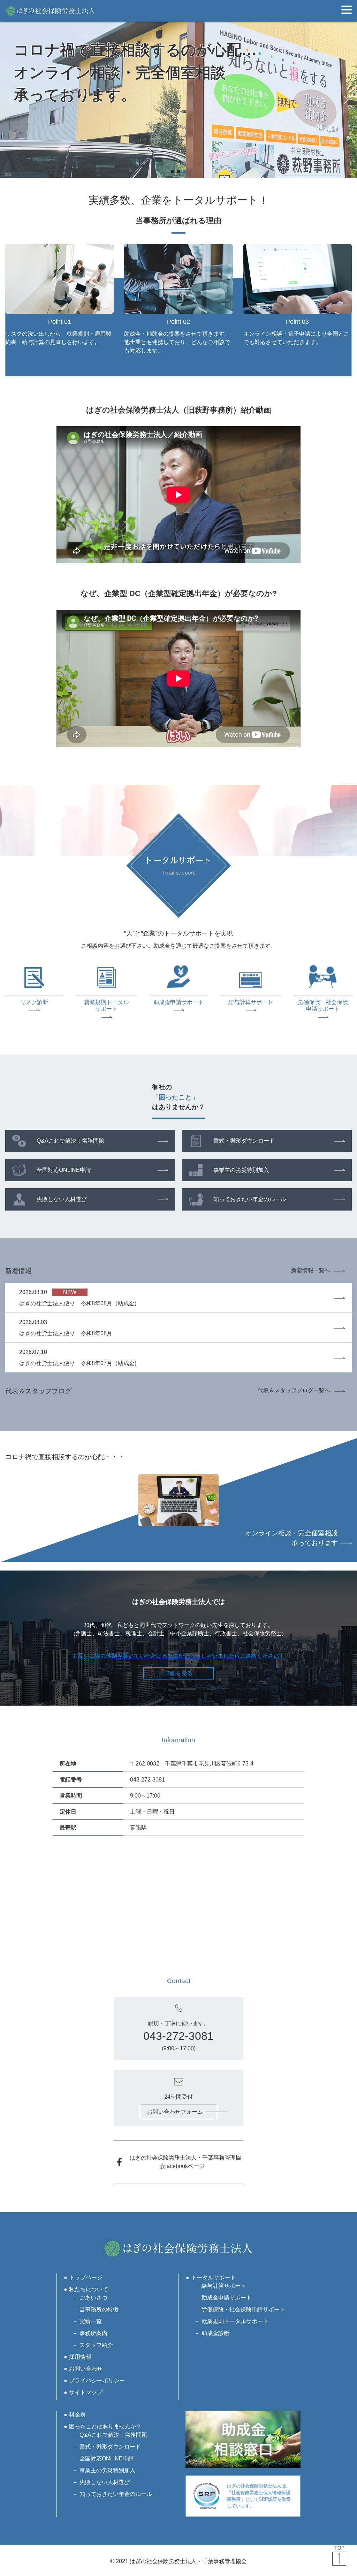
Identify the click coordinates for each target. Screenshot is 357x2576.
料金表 (77, 2415)
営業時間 (71, 1796)
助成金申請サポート (227, 2298)
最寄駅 (68, 1828)
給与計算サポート (224, 2286)
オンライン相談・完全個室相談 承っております (291, 1538)
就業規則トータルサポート (235, 2321)
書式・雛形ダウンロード (244, 1141)
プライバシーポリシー (97, 2381)
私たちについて (89, 2289)
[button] (11, 100)
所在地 (68, 1764)
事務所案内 (93, 2333)
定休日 (68, 1812)
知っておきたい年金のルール (250, 1199)
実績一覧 (91, 2321)
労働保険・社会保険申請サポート (243, 2309)
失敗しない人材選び (62, 1199)
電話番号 (71, 1780)
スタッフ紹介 (96, 2345)
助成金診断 (215, 2333)
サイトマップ (86, 2392)
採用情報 (80, 2357)
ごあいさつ (93, 2298)
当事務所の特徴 (99, 2309)
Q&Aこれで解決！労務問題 (70, 1141)
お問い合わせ (86, 2369)
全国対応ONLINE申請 (64, 1170)
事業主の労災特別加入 (241, 1170)
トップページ (86, 2277)
